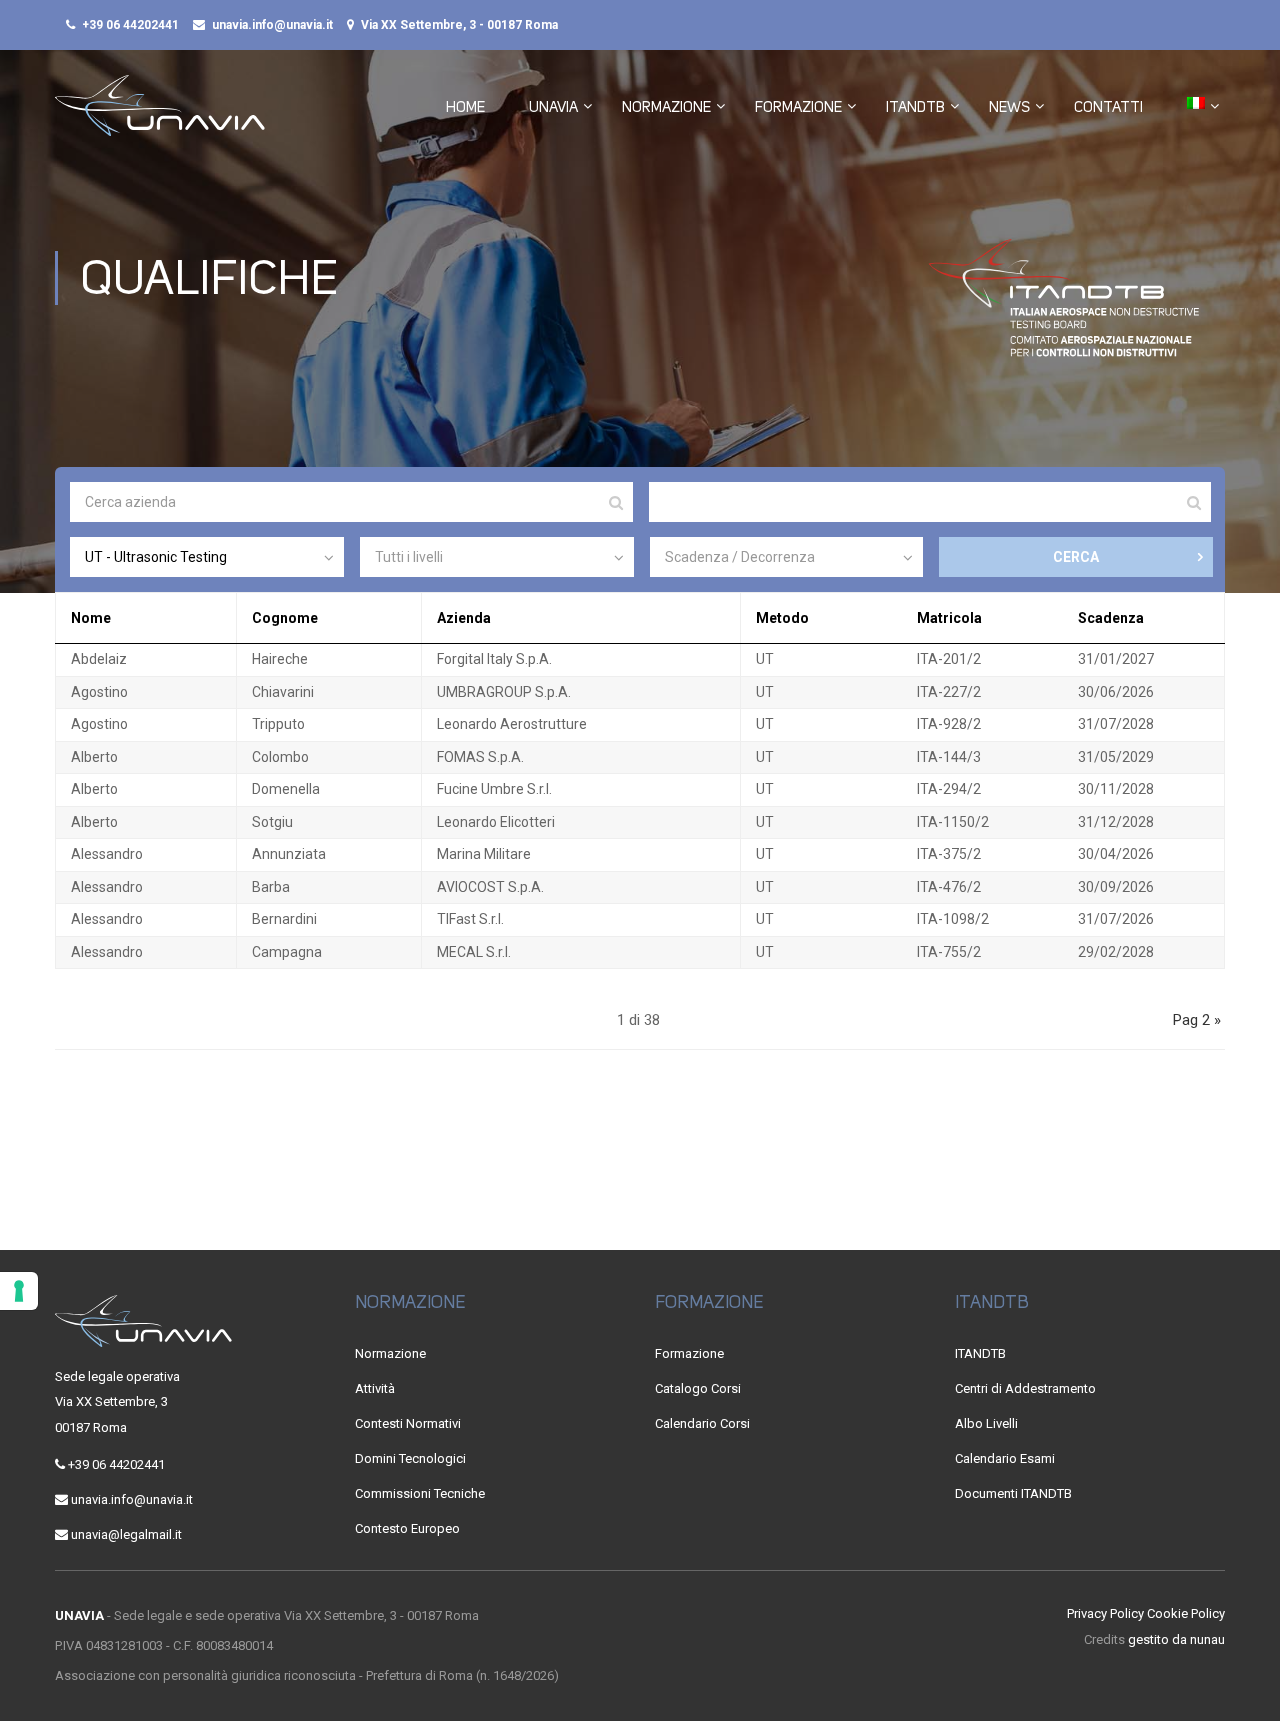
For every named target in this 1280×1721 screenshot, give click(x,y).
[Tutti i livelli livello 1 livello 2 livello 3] (497, 557)
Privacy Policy (1105, 1613)
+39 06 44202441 (130, 25)
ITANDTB (915, 107)
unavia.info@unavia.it (272, 25)
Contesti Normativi (408, 1423)
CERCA (1076, 557)
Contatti (1108, 107)
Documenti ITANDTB (1013, 1493)
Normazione (666, 107)
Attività (375, 1388)
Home (465, 107)
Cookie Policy (1186, 1613)
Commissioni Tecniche (420, 1493)
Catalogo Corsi (698, 1388)
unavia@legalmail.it (126, 1534)
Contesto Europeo (407, 1528)
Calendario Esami (1005, 1458)
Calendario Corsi (702, 1423)
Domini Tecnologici (410, 1458)
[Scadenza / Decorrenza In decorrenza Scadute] (787, 557)
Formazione (798, 107)
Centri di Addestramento (1025, 1388)
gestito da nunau (1176, 1639)
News (1009, 107)
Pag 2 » (1197, 1020)
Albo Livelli (986, 1423)
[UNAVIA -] (160, 115)
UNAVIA (553, 107)
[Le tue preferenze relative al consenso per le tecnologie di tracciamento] (19, 1291)
